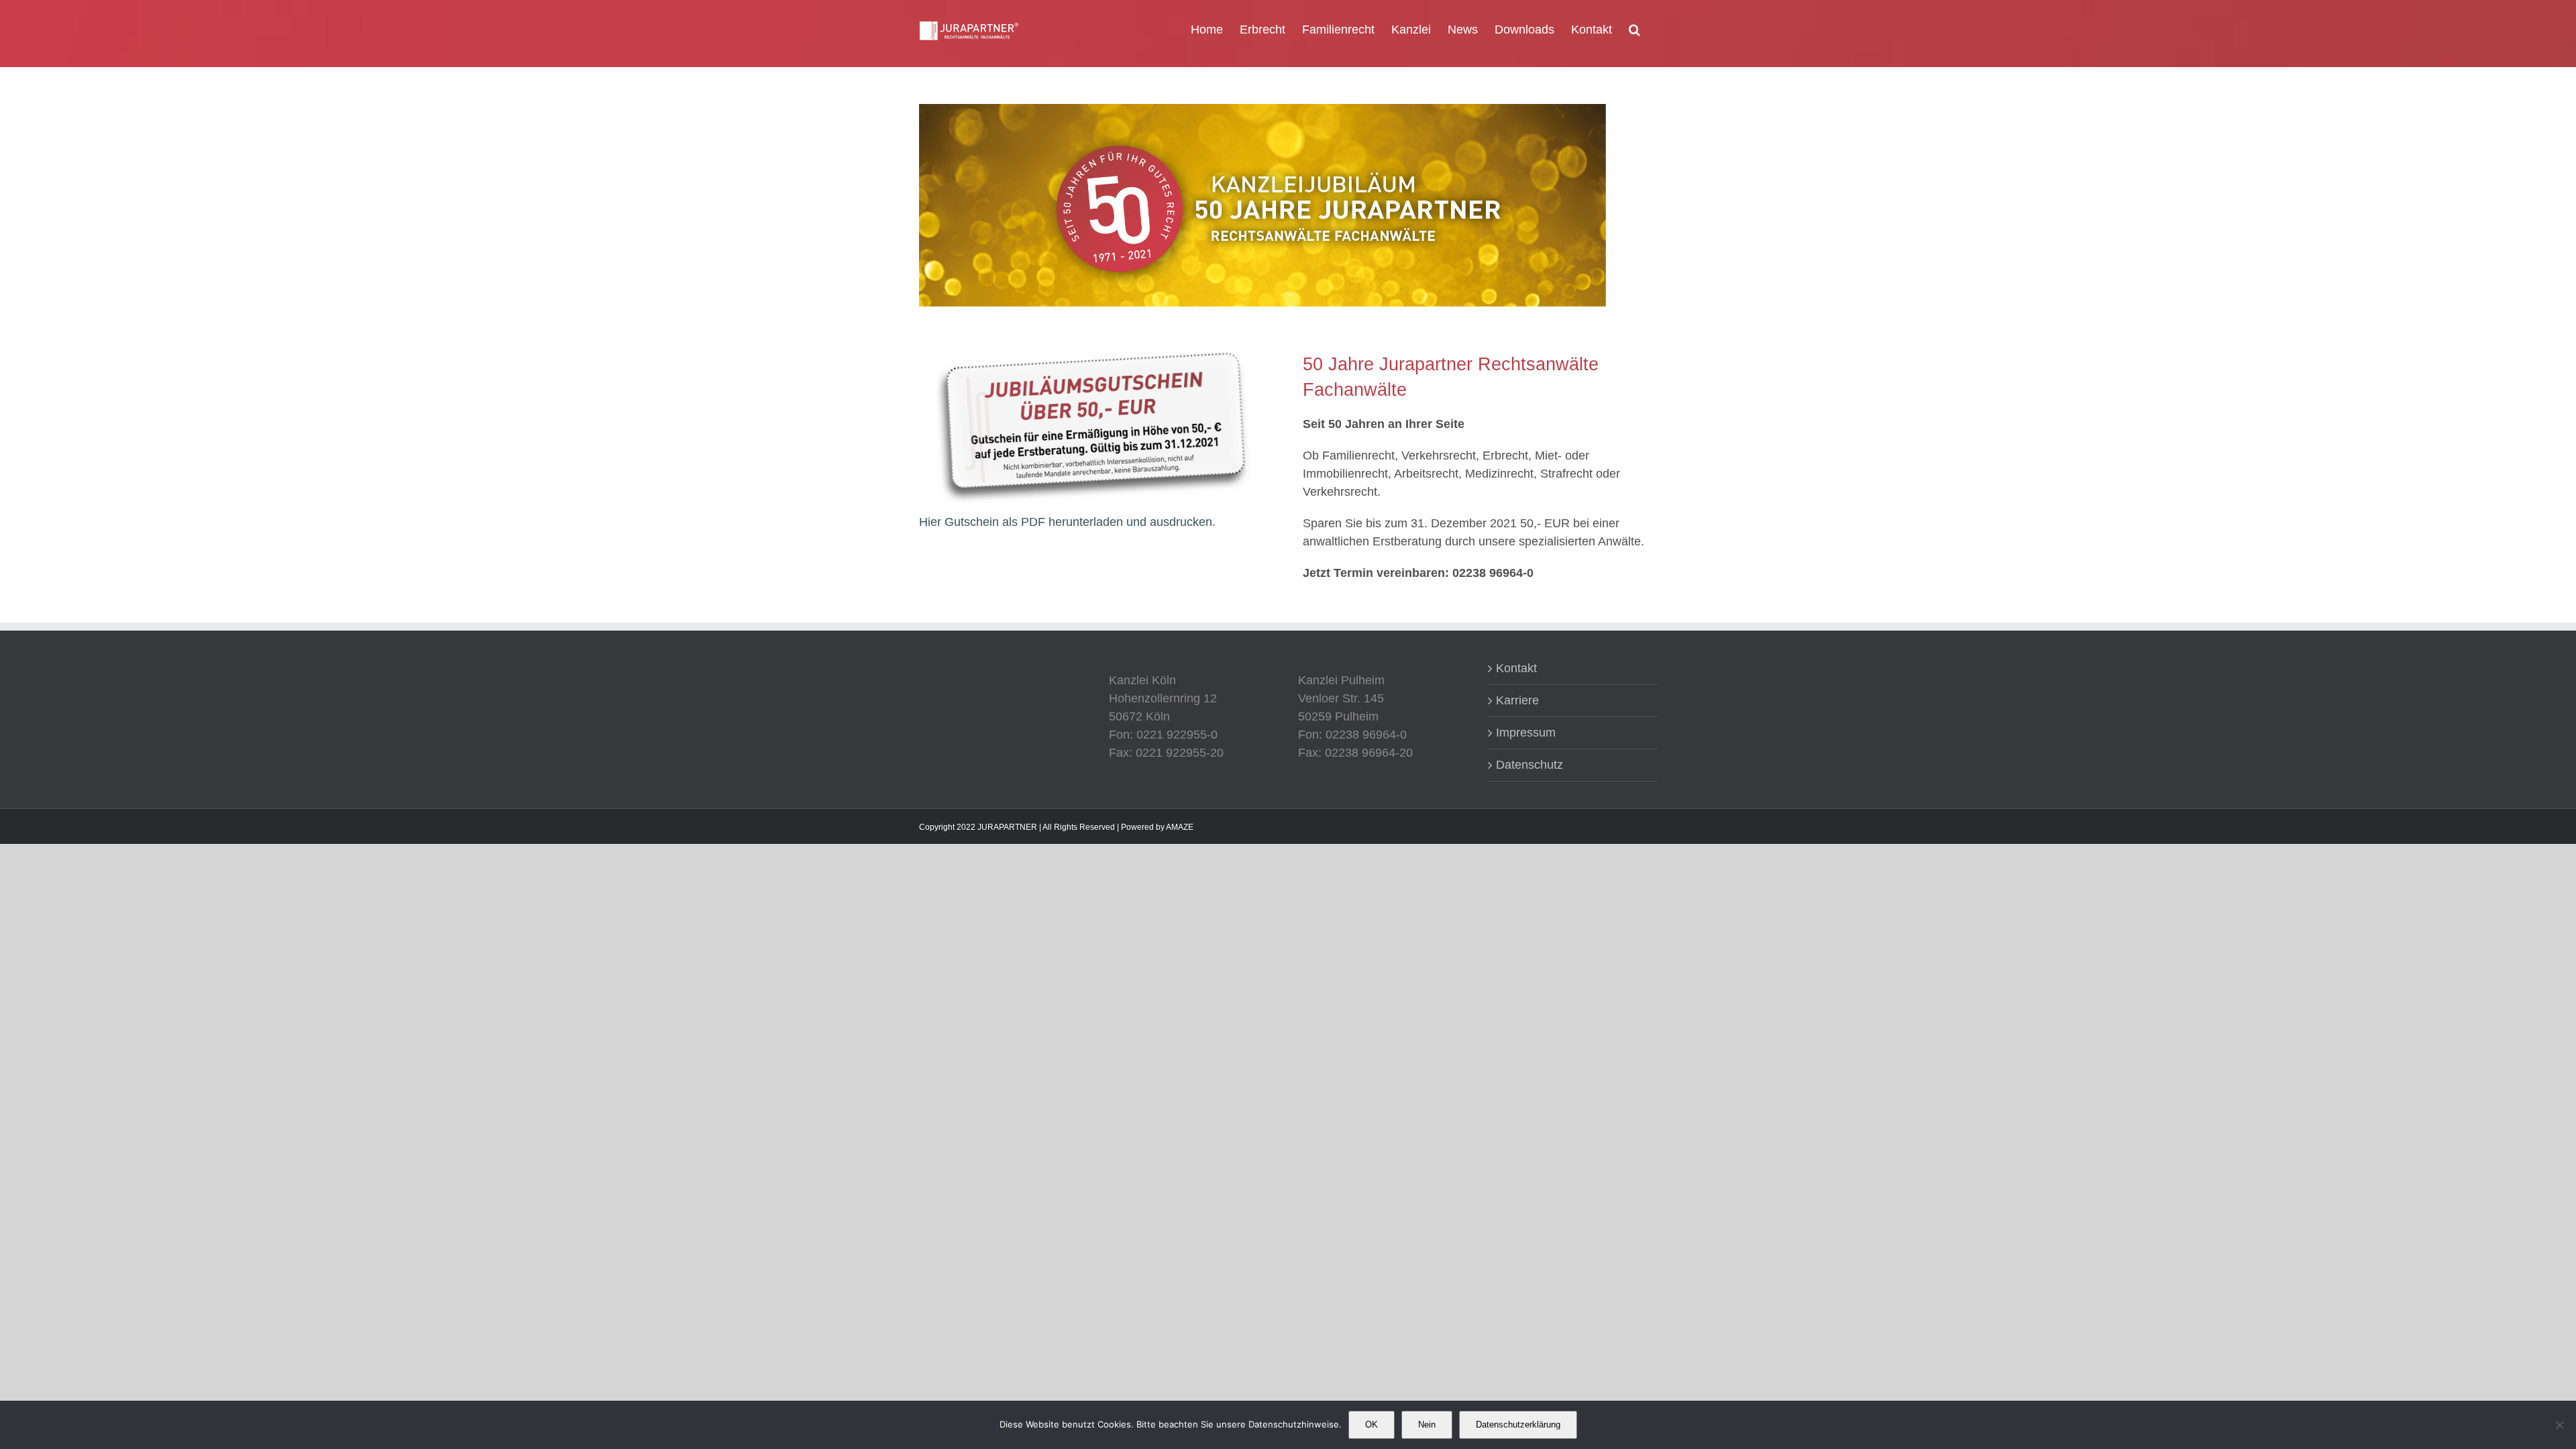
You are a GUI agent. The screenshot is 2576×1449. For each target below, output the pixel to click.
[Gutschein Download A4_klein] (1096, 346)
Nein (1427, 1425)
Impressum (1526, 733)
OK (1372, 1425)
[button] (1634, 28)
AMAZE (1180, 827)
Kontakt (1516, 668)
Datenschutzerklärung (1518, 1425)
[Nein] (2559, 1425)
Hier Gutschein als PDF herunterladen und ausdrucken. (1067, 522)
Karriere (1517, 700)
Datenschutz (1529, 765)
